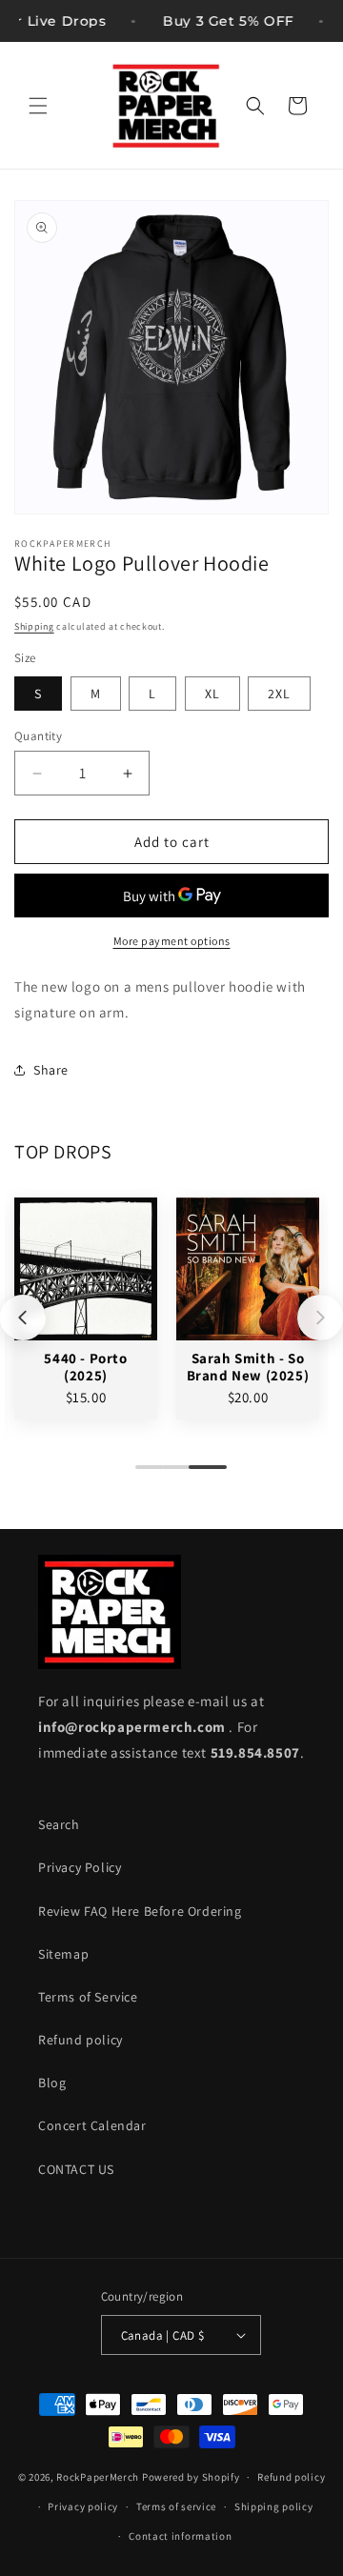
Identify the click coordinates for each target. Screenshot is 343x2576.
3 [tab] (198, 1475)
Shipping (34, 626)
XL (212, 694)
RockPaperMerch (98, 2477)
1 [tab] (145, 1475)
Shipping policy (274, 2506)
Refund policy (81, 2040)
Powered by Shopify (191, 2477)
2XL (279, 694)
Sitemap (63, 1954)
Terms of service (176, 2506)
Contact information (180, 2536)
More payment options (172, 941)
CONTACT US (76, 2169)
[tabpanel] (86, 1308)
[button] (38, 106)
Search (59, 1824)
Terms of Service (88, 1997)
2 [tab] (171, 1475)
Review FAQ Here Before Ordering (140, 1911)
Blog (52, 2083)
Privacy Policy (80, 1867)
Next (320, 1318)
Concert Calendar (92, 2125)
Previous (23, 1318)
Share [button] (51, 1070)
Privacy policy (83, 2506)
